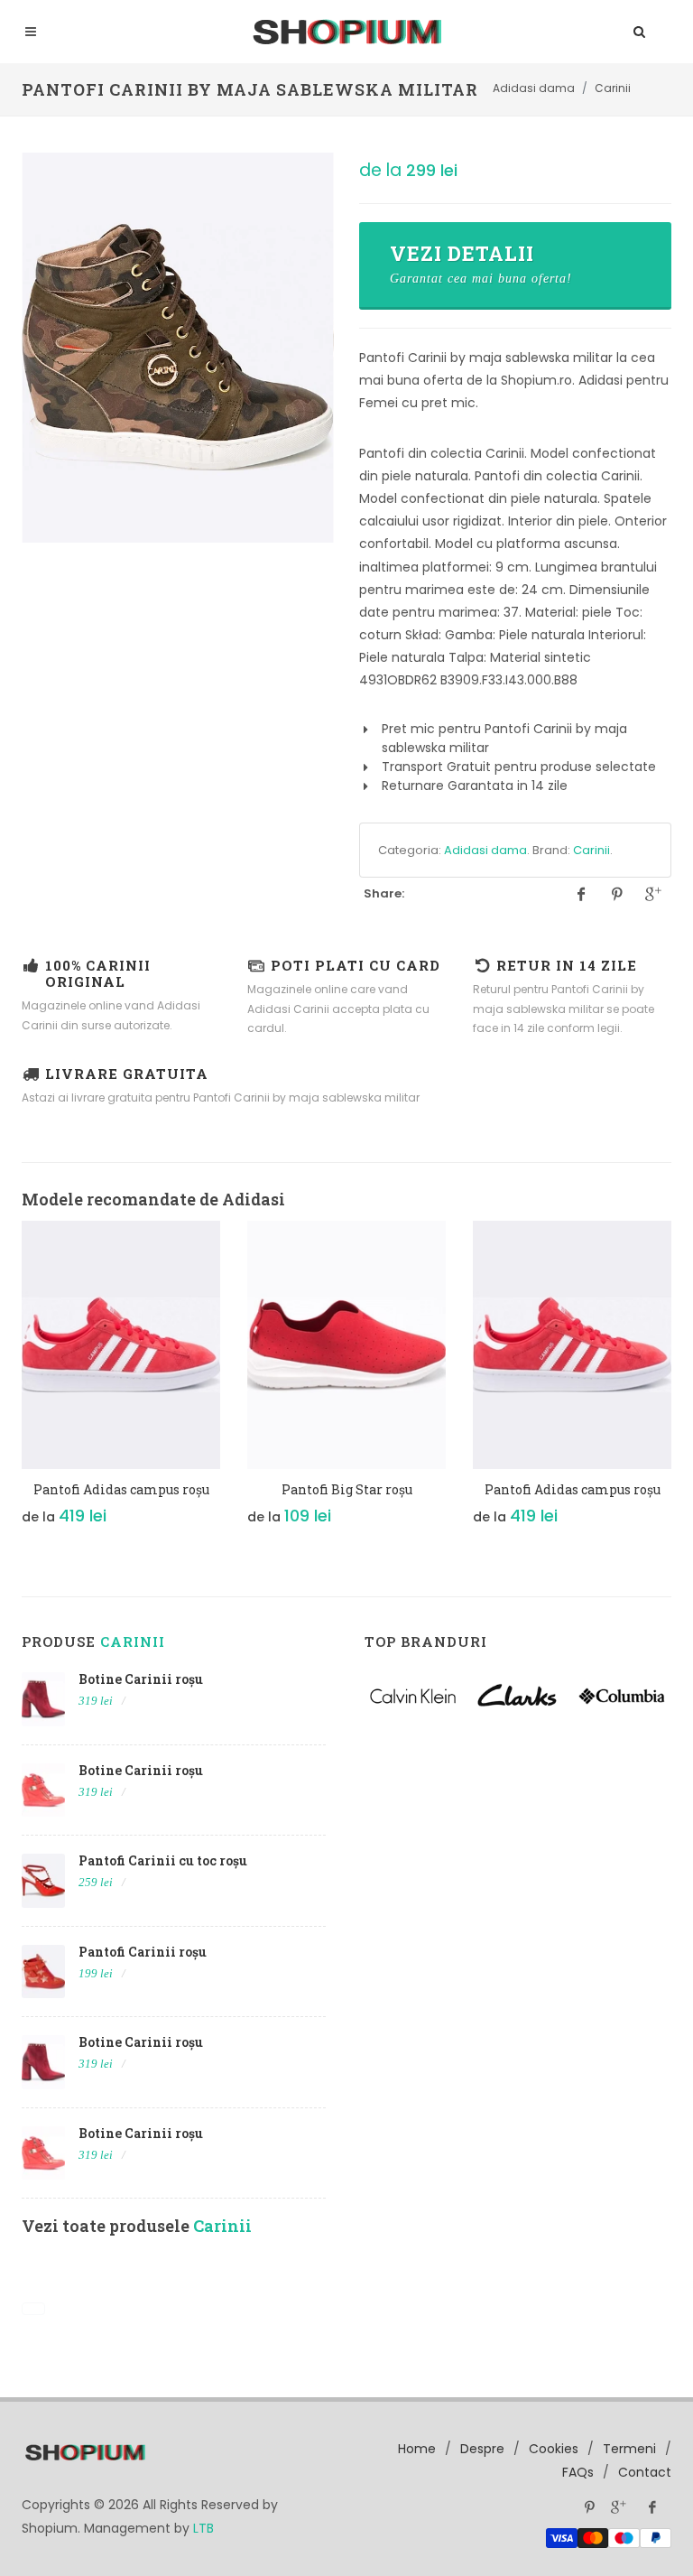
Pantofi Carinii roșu (143, 1952)
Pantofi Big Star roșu (347, 1489)
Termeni (629, 2449)
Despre (482, 2449)
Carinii (591, 850)
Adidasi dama (485, 850)
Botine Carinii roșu (141, 1679)
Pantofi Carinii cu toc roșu (163, 1860)
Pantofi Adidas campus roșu (121, 1489)
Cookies (554, 2449)
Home (417, 2449)
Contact (645, 2472)
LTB (203, 2528)
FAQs (578, 2472)
